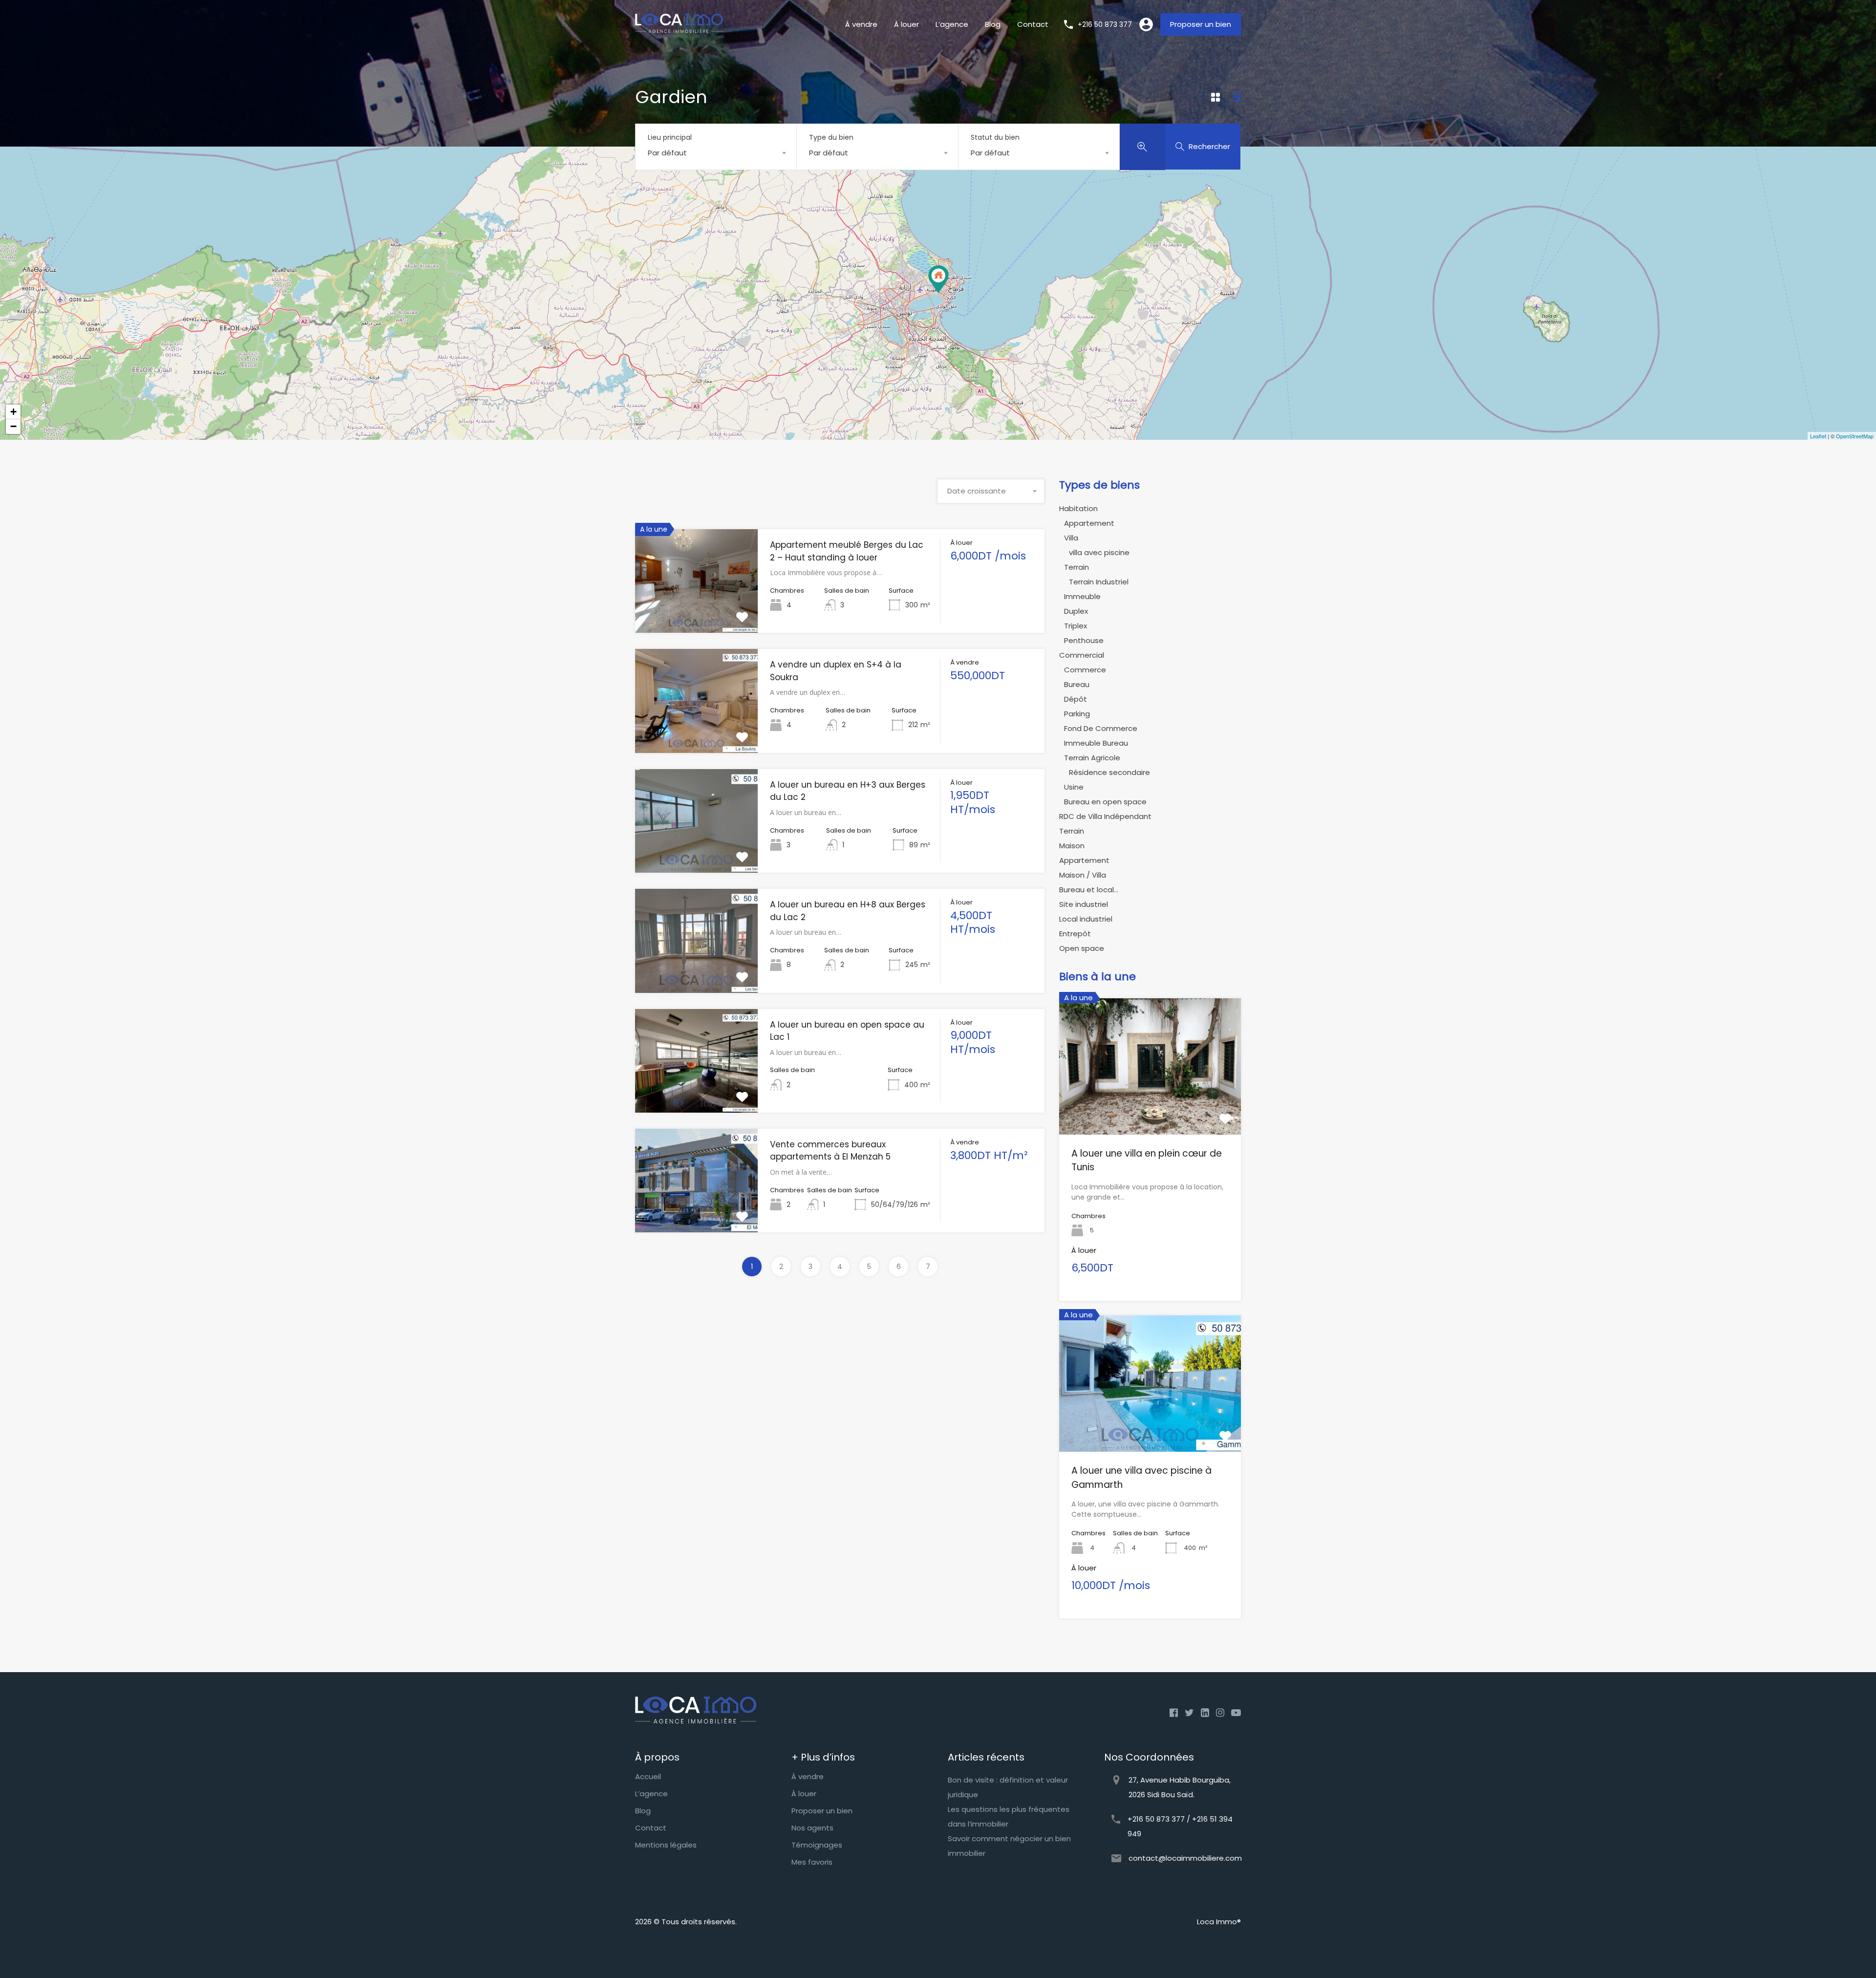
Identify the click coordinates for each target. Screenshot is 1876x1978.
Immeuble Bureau (1096, 743)
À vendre (861, 24)
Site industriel (1084, 904)
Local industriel (1086, 919)
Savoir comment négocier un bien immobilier (1009, 1846)
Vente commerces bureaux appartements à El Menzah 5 (830, 1151)
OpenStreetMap (1855, 436)
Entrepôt (1075, 934)
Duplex (1076, 611)
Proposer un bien (1201, 24)
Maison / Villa (1083, 875)
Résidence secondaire (1109, 772)
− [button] (13, 426)
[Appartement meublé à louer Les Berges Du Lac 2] (938, 279)
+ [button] (13, 412)
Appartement (1089, 523)
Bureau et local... (1089, 890)
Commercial (1082, 655)
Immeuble (1082, 596)
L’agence (952, 24)
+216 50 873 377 (1105, 25)
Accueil (648, 1776)
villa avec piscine (1099, 552)
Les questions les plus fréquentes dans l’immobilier (1009, 1817)
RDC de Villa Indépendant (1105, 816)
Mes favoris (812, 1862)
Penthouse (1084, 640)
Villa (1071, 538)
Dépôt (1076, 699)
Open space (1082, 948)
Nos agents (812, 1828)
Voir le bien (697, 612)
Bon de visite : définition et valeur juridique (1008, 1787)
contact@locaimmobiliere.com (1185, 1858)
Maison (1072, 846)
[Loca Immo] (679, 31)
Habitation (1078, 508)
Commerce (1085, 670)
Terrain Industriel (1099, 582)
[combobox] (716, 153)
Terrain (1077, 567)
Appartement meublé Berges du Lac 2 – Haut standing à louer (847, 551)
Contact (1033, 24)
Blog (993, 24)
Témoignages (817, 1845)
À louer (906, 24)
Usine (1074, 787)
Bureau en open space (1105, 802)
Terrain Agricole (1092, 758)
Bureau (1077, 684)
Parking (1077, 714)
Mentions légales (666, 1845)
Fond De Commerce (1101, 728)
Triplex (1076, 626)
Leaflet (1818, 436)
